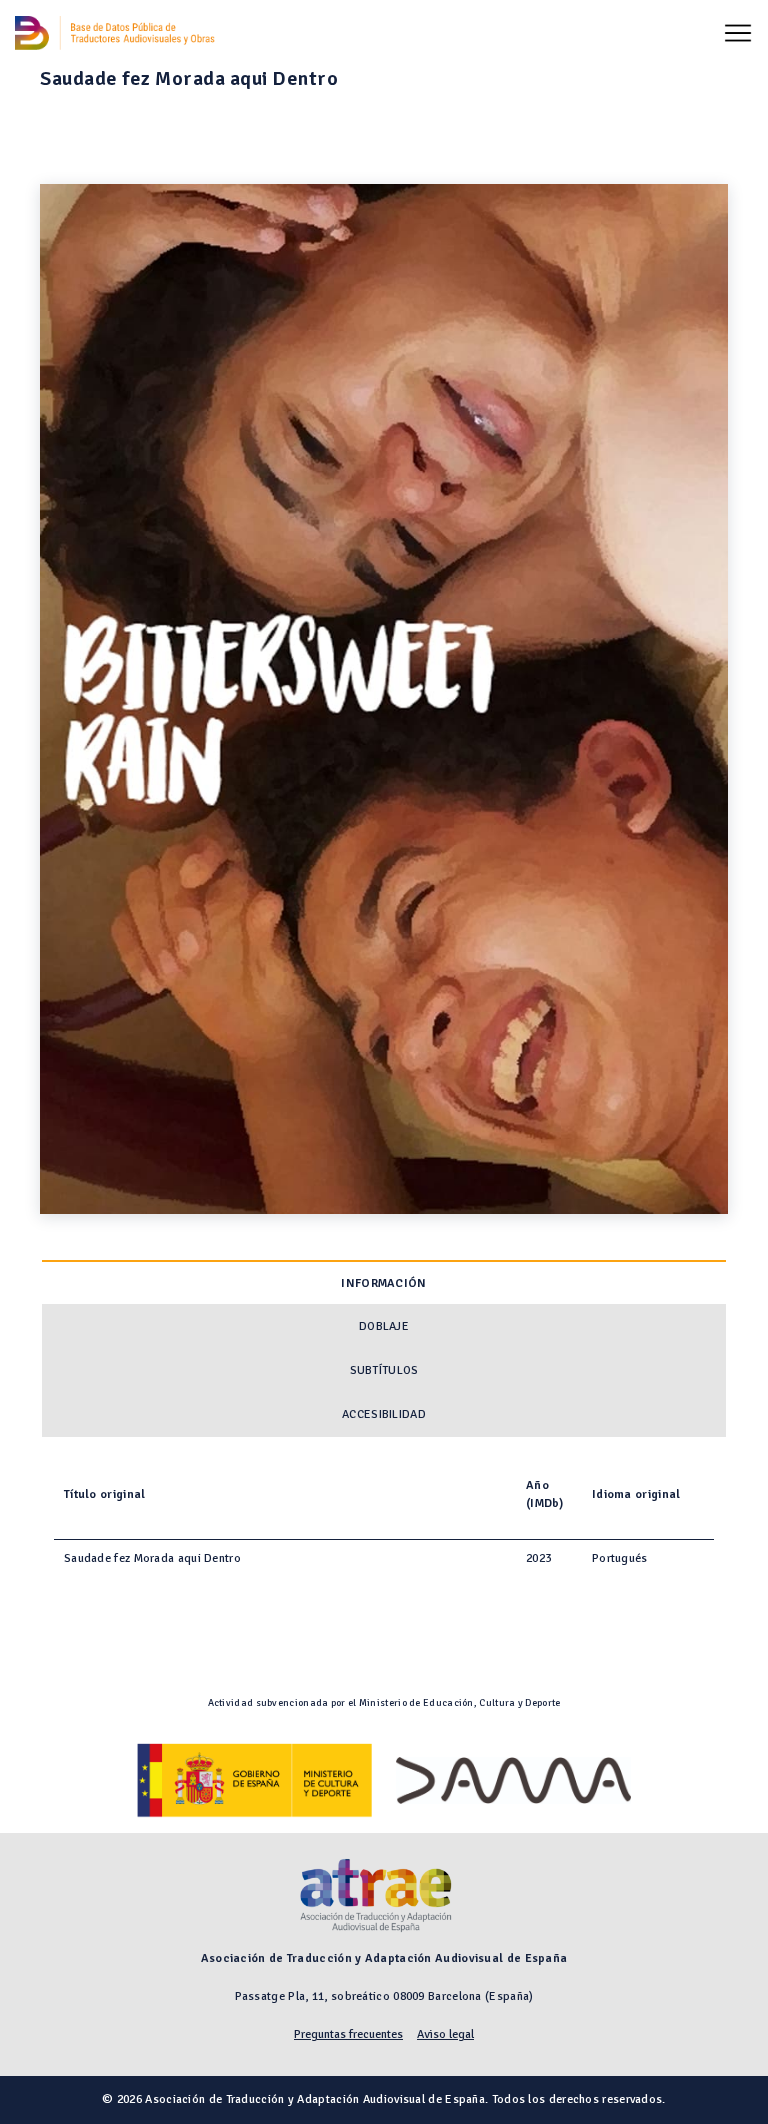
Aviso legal (445, 2034)
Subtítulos (384, 1370)
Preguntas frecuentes (348, 2034)
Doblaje (384, 1326)
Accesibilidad (384, 1414)
